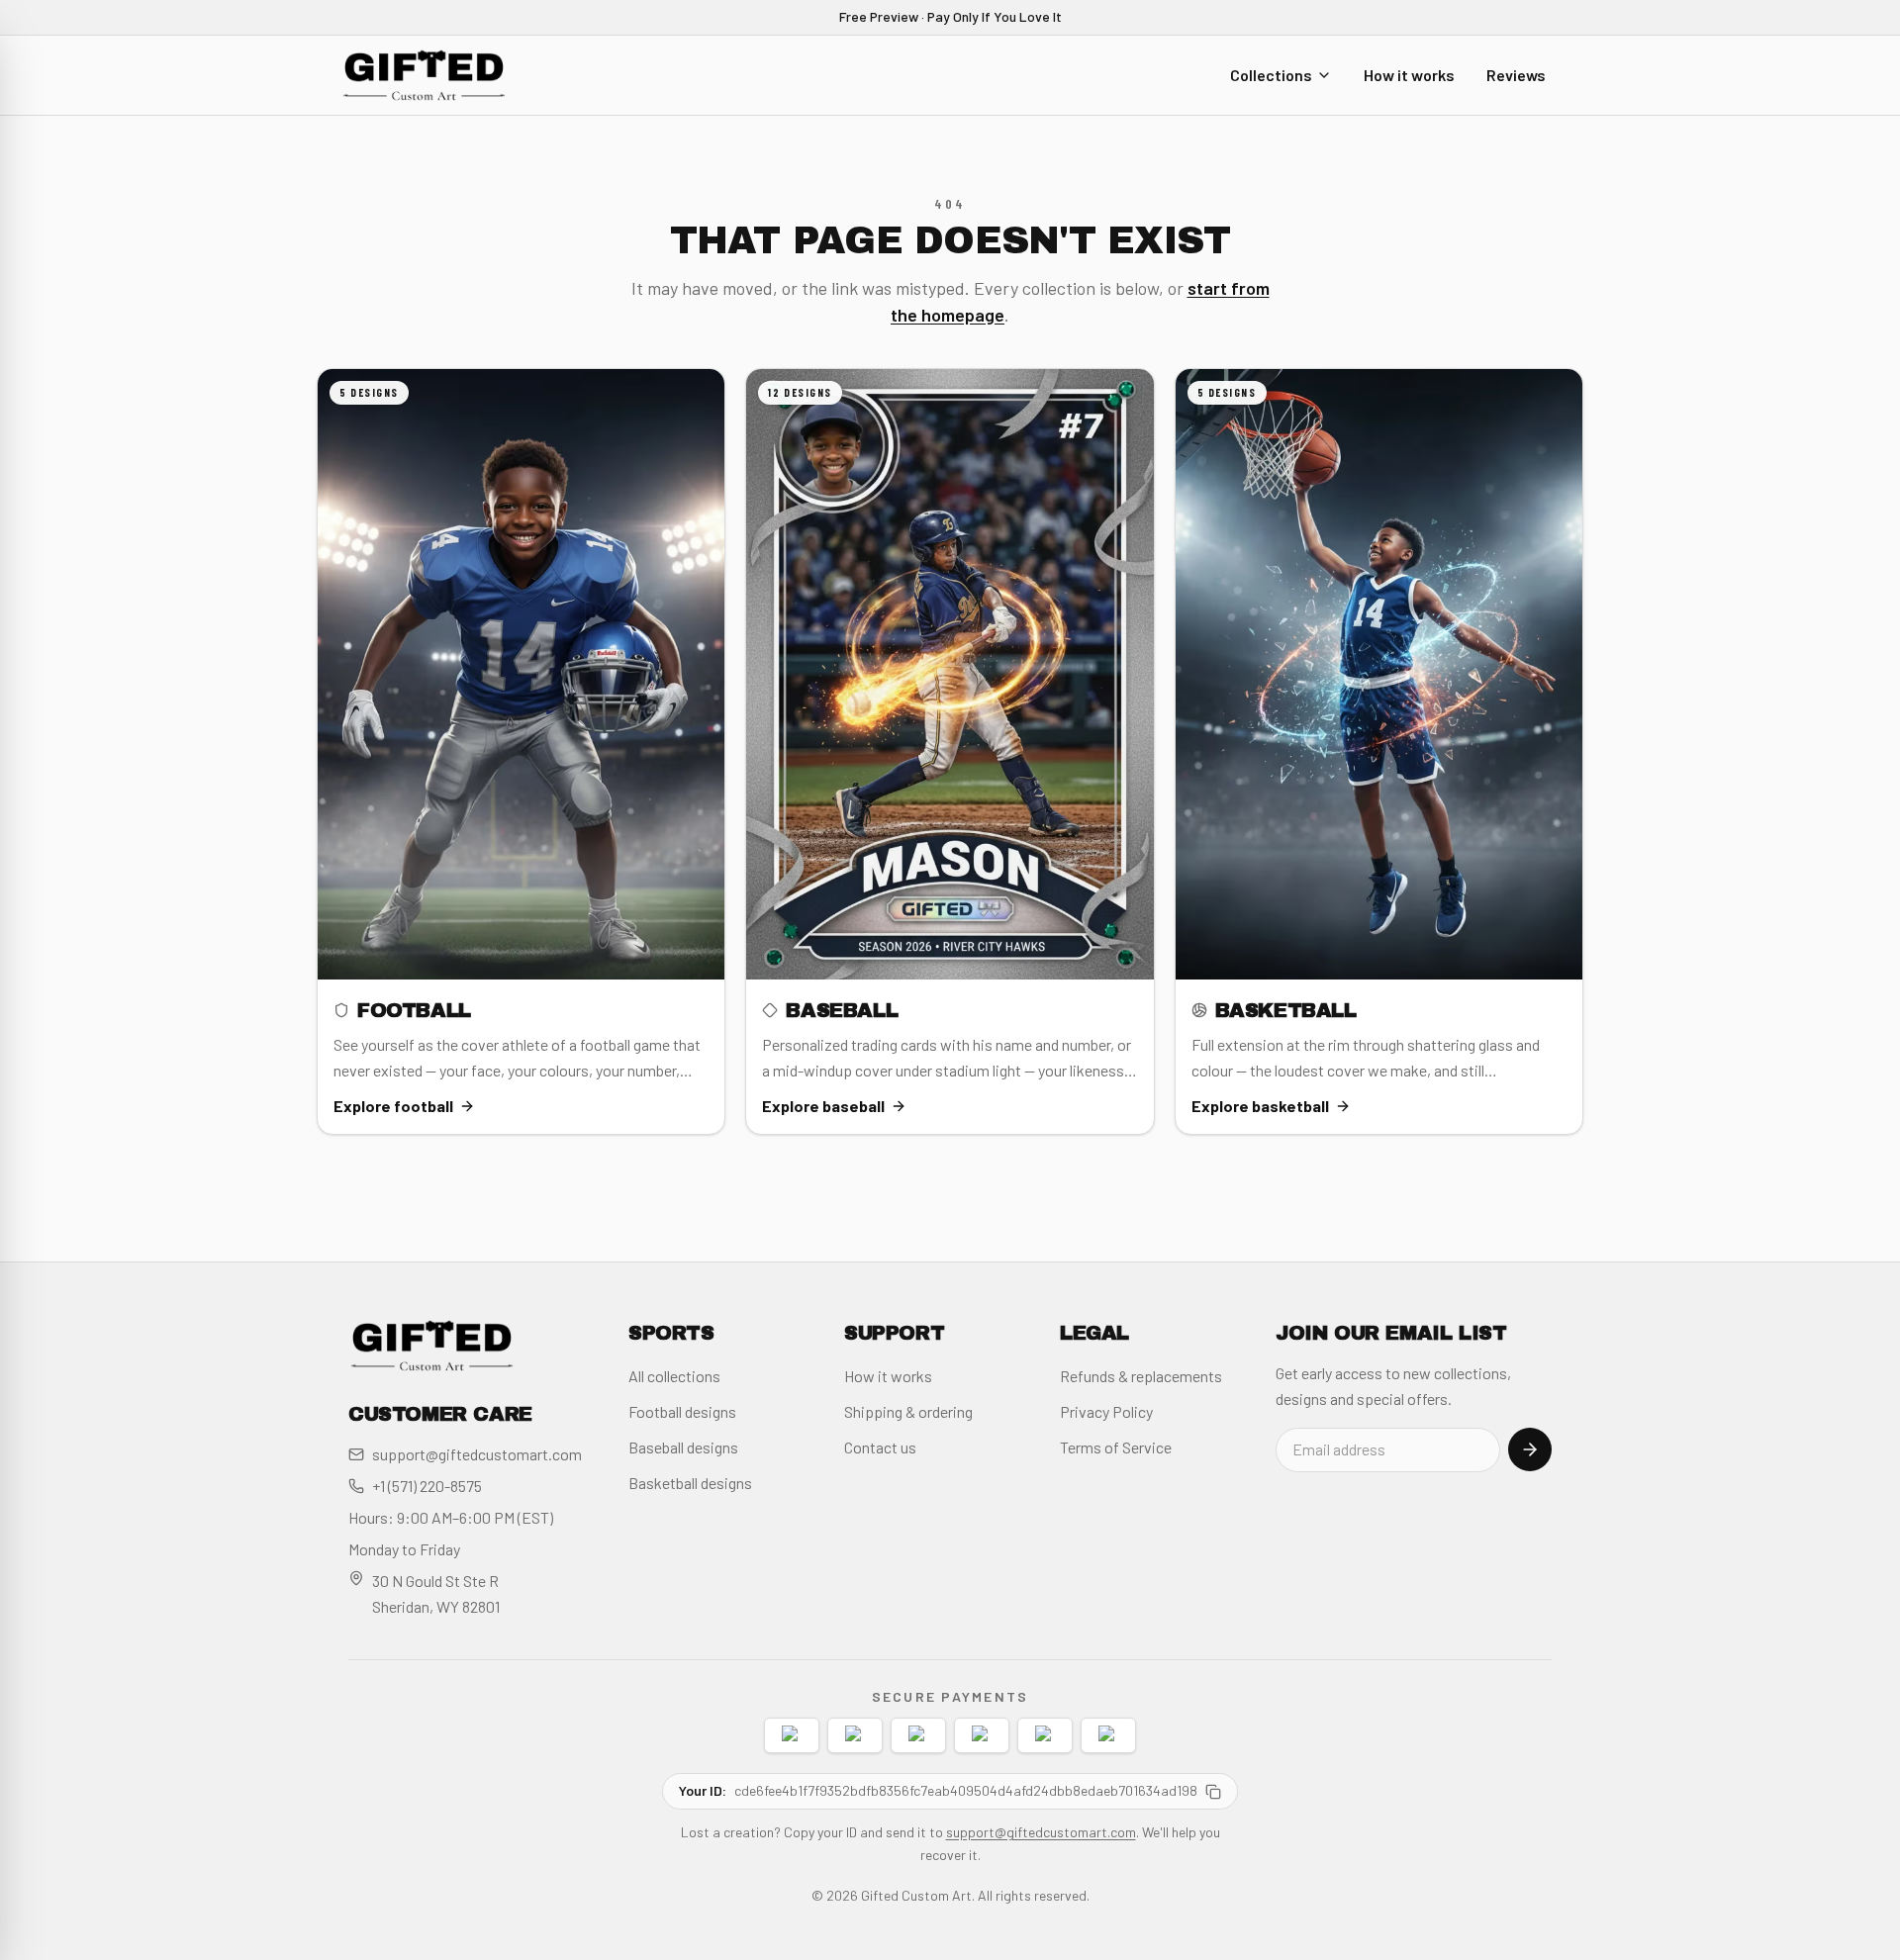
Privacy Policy (1106, 1411)
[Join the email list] (1530, 1449)
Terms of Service (1116, 1447)
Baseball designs (683, 1447)
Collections (1271, 74)
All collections (674, 1376)
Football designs (682, 1411)
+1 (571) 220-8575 (427, 1486)
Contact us (880, 1447)
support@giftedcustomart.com (477, 1454)
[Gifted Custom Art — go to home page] (424, 75)
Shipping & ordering (908, 1411)
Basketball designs (690, 1483)
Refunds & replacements (1141, 1376)
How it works (1409, 74)
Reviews (1516, 74)
